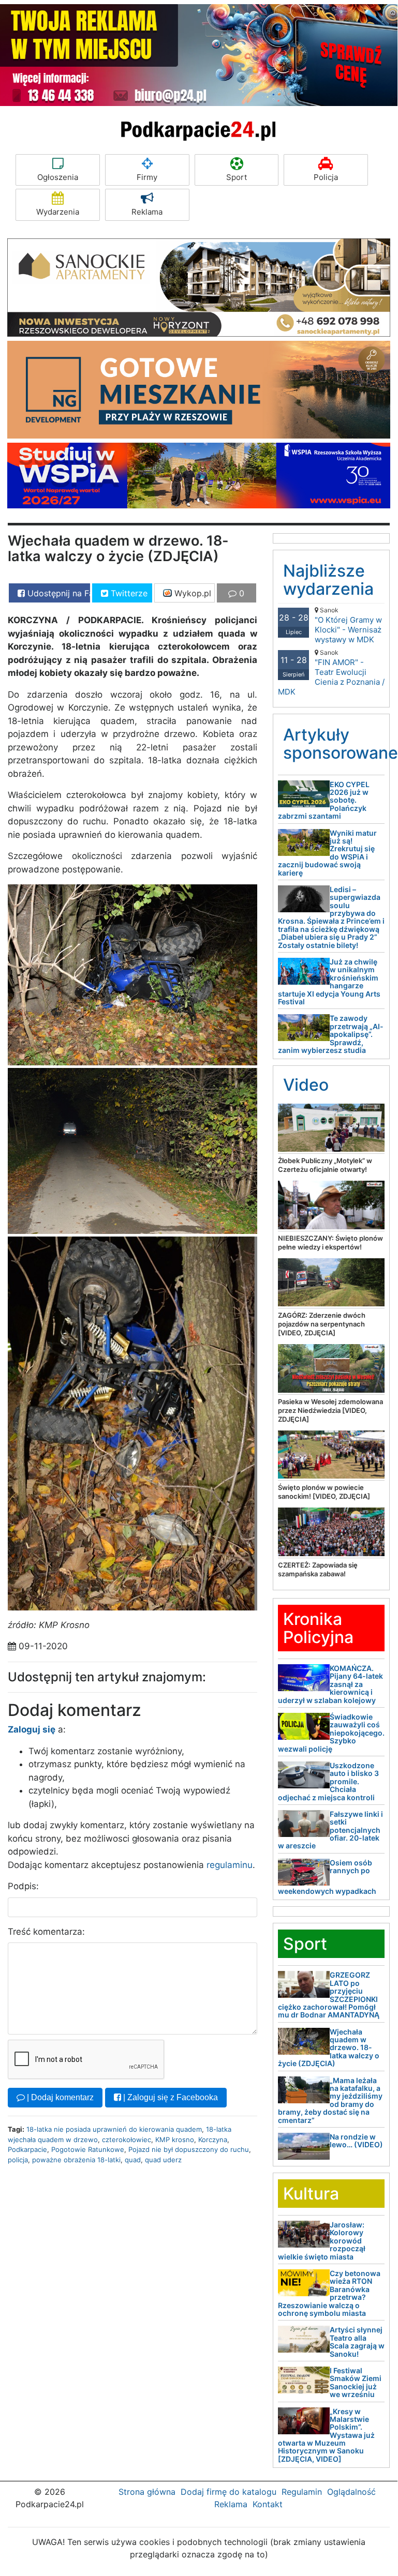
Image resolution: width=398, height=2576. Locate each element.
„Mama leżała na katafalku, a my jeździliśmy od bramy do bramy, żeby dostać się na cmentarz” (330, 2100)
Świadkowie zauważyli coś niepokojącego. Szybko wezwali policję (331, 1733)
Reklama (147, 212)
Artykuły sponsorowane (341, 744)
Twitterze (128, 593)
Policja (326, 177)
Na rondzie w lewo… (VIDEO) (356, 2141)
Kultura (311, 2194)
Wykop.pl (191, 593)
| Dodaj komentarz (59, 2097)
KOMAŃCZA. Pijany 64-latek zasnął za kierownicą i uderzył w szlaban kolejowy (330, 1684)
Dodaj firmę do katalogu (229, 2492)
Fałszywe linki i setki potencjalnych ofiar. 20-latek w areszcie (330, 1830)
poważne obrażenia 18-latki (76, 2160)
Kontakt (268, 2504)
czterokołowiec (127, 2140)
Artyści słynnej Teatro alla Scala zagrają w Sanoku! (357, 2341)
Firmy (147, 177)
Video (306, 1085)
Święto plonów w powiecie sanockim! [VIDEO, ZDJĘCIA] (324, 1492)
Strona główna (147, 2492)
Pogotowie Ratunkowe (88, 2149)
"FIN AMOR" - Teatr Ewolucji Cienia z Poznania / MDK (331, 673)
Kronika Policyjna (318, 1628)
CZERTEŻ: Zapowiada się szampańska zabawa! (318, 1569)
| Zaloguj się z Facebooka (169, 2097)
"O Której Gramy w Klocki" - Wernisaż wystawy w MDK (348, 625)
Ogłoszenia (58, 177)
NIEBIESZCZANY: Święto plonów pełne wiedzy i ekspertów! (330, 1242)
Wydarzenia (58, 212)
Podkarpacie (27, 2149)
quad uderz (163, 2160)
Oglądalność (351, 2492)
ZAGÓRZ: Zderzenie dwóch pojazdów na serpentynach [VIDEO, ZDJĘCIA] (322, 1324)
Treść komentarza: (46, 1932)
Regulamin (302, 2492)
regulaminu (230, 1865)
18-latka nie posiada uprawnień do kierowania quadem (114, 2129)
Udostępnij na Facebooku (57, 593)
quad (133, 2160)
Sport (237, 177)
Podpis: (23, 1886)
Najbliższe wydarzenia (328, 580)
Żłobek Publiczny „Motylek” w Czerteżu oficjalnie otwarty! (325, 1165)
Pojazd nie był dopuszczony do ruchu (189, 2149)
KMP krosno (175, 2140)
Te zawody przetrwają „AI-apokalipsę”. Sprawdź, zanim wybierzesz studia (331, 1034)
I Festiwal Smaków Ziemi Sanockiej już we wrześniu (356, 2382)
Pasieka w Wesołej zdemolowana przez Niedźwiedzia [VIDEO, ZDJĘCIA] (330, 1410)
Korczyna (213, 2140)
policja (18, 2160)
